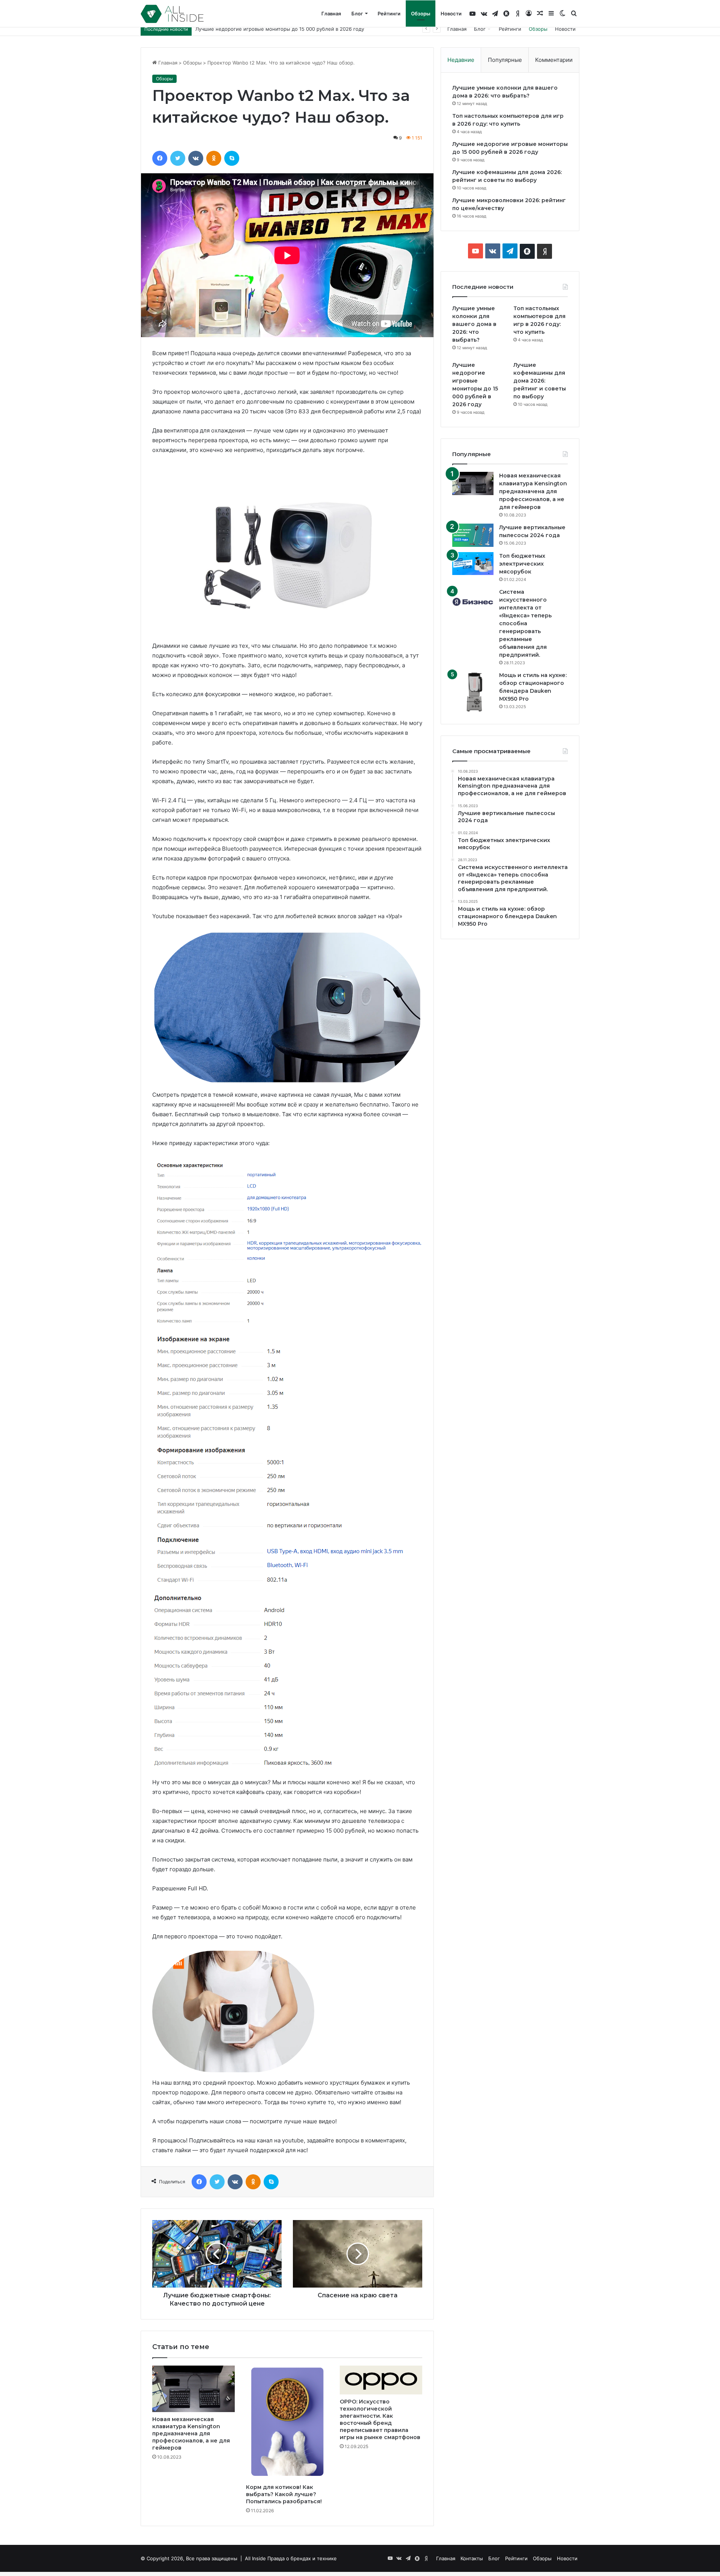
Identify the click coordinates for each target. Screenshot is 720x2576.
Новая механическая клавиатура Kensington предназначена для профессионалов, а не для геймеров (191, 2433)
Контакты (472, 2558)
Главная (331, 14)
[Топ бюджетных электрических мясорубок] (473, 564)
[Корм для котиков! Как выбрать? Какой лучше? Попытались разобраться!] (287, 2423)
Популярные (505, 60)
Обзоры (421, 14)
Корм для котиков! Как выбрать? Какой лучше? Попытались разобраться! (284, 2494)
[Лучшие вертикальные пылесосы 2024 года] (473, 535)
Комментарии (554, 60)
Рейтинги (389, 14)
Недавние (461, 60)
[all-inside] (172, 14)
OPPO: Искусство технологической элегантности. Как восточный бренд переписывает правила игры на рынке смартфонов (380, 2419)
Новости (451, 14)
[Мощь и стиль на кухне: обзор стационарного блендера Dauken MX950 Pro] (473, 692)
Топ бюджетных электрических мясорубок (522, 564)
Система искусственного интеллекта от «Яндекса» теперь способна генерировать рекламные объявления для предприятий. (525, 623)
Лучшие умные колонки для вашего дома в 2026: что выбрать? (474, 324)
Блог (357, 14)
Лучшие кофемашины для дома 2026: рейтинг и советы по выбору (277, 29)
